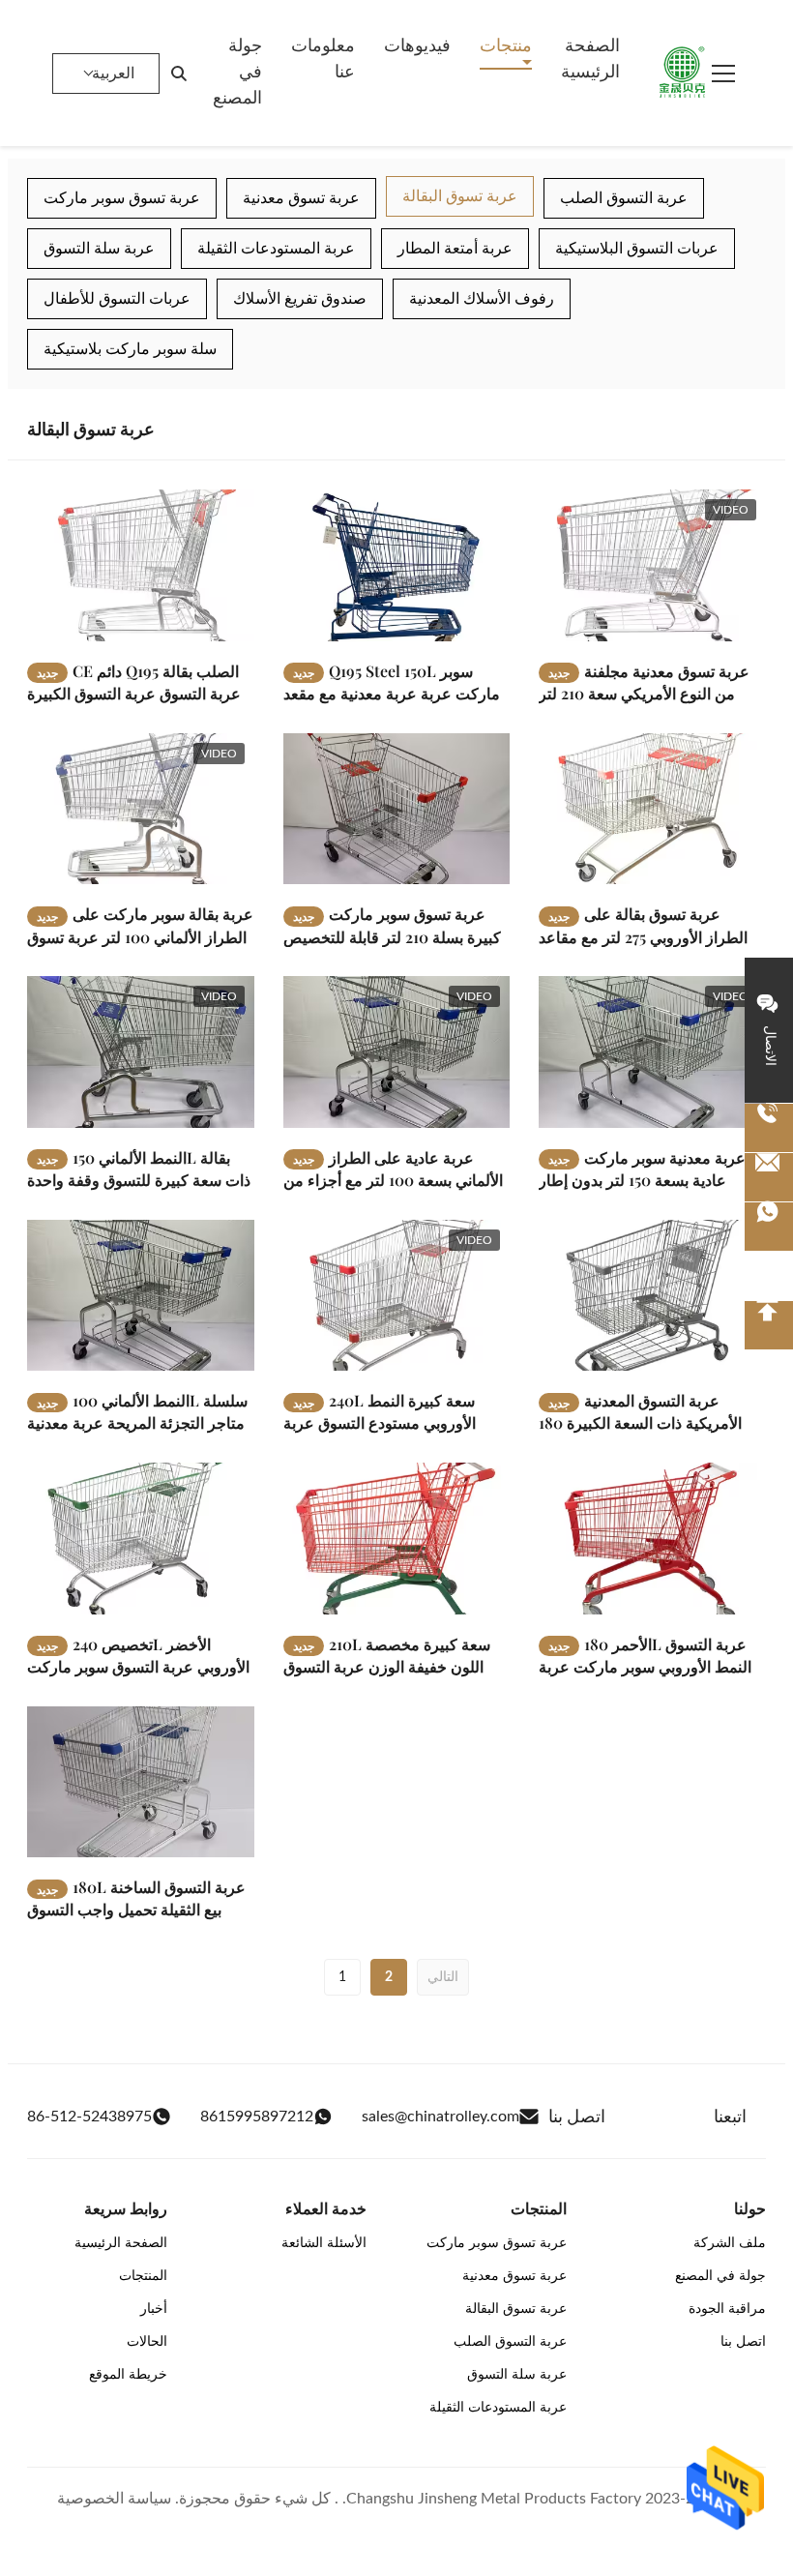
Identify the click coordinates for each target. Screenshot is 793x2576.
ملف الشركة (730, 2243)
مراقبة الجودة (727, 2309)
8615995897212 (257, 2117)
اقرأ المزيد (193, 626)
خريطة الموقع (128, 2375)
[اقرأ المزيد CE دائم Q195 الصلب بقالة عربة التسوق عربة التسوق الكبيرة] (141, 565)
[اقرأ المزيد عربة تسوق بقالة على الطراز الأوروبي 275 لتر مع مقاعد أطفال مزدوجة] (652, 809)
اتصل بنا (743, 2342)
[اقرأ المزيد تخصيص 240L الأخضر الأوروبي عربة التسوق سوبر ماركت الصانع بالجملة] (141, 1538)
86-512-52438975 (89, 2117)
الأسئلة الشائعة (324, 2243)
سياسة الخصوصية (114, 2499)
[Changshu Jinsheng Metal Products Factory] (683, 74)
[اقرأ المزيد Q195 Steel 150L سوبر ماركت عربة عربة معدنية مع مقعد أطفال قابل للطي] (397, 565)
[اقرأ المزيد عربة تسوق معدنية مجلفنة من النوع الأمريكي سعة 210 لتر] (652, 565)
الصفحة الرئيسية (590, 59)
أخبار (154, 2309)
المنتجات (143, 2276)
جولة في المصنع (237, 73)
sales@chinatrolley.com (441, 2117)
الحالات (147, 2342)
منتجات (506, 46)
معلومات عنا (323, 59)
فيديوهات (417, 46)
